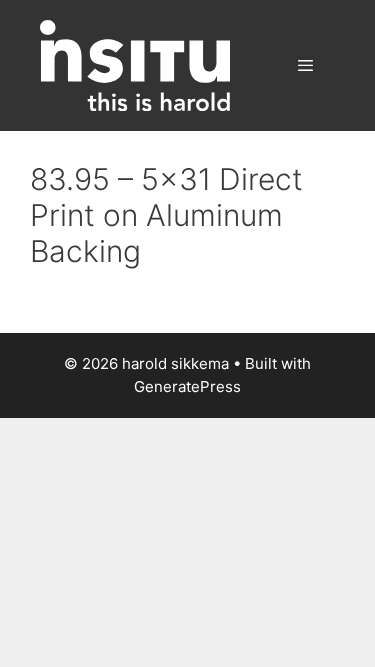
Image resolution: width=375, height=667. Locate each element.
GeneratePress (187, 386)
